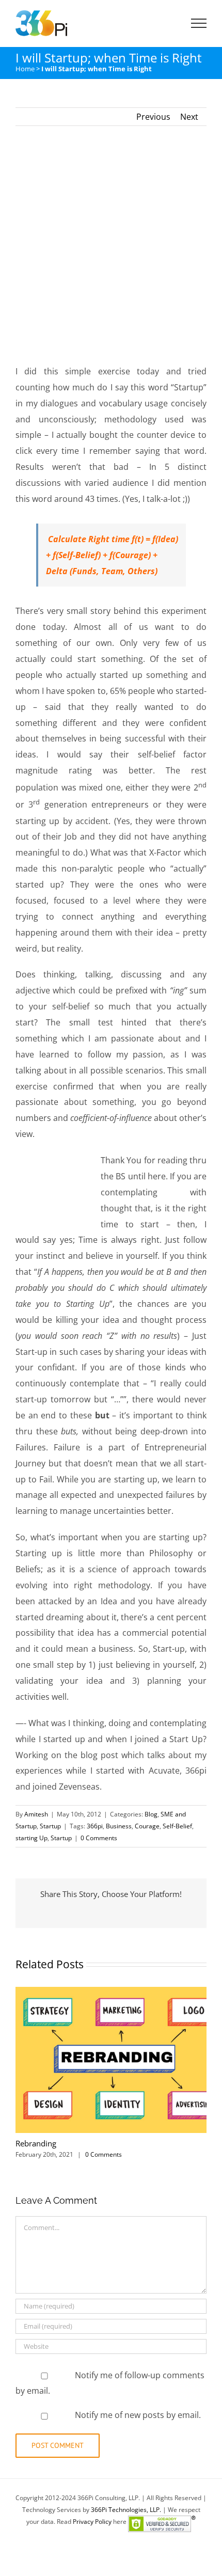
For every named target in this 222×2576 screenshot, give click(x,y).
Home (25, 69)
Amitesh (36, 1814)
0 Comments (99, 1838)
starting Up (31, 1838)
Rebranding (36, 2143)
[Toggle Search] (163, 23)
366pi (95, 1826)
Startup (50, 1826)
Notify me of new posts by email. (138, 2415)
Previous (153, 117)
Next (189, 117)
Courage (147, 1826)
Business (119, 1826)
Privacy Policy (92, 2522)
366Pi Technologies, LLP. (127, 2510)
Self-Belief (177, 1826)
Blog (151, 1814)
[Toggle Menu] (199, 23)
